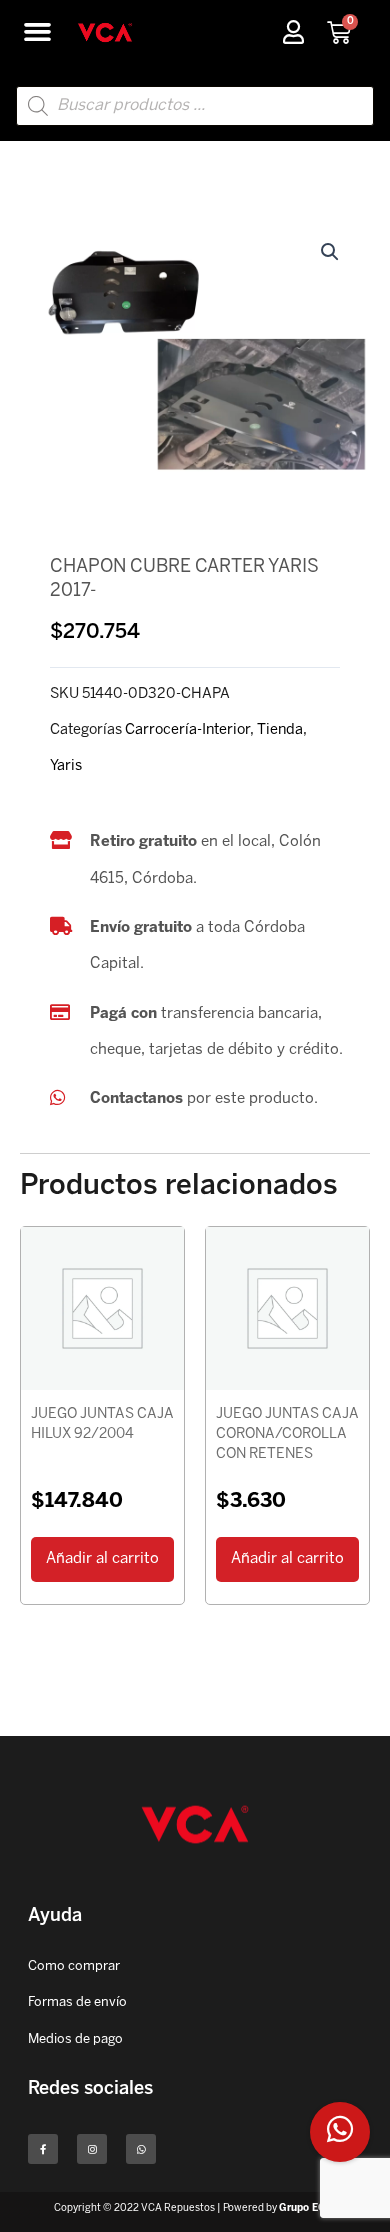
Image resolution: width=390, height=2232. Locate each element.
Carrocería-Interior (187, 730)
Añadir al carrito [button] (102, 1559)
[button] (38, 32)
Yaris (66, 766)
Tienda (280, 730)
